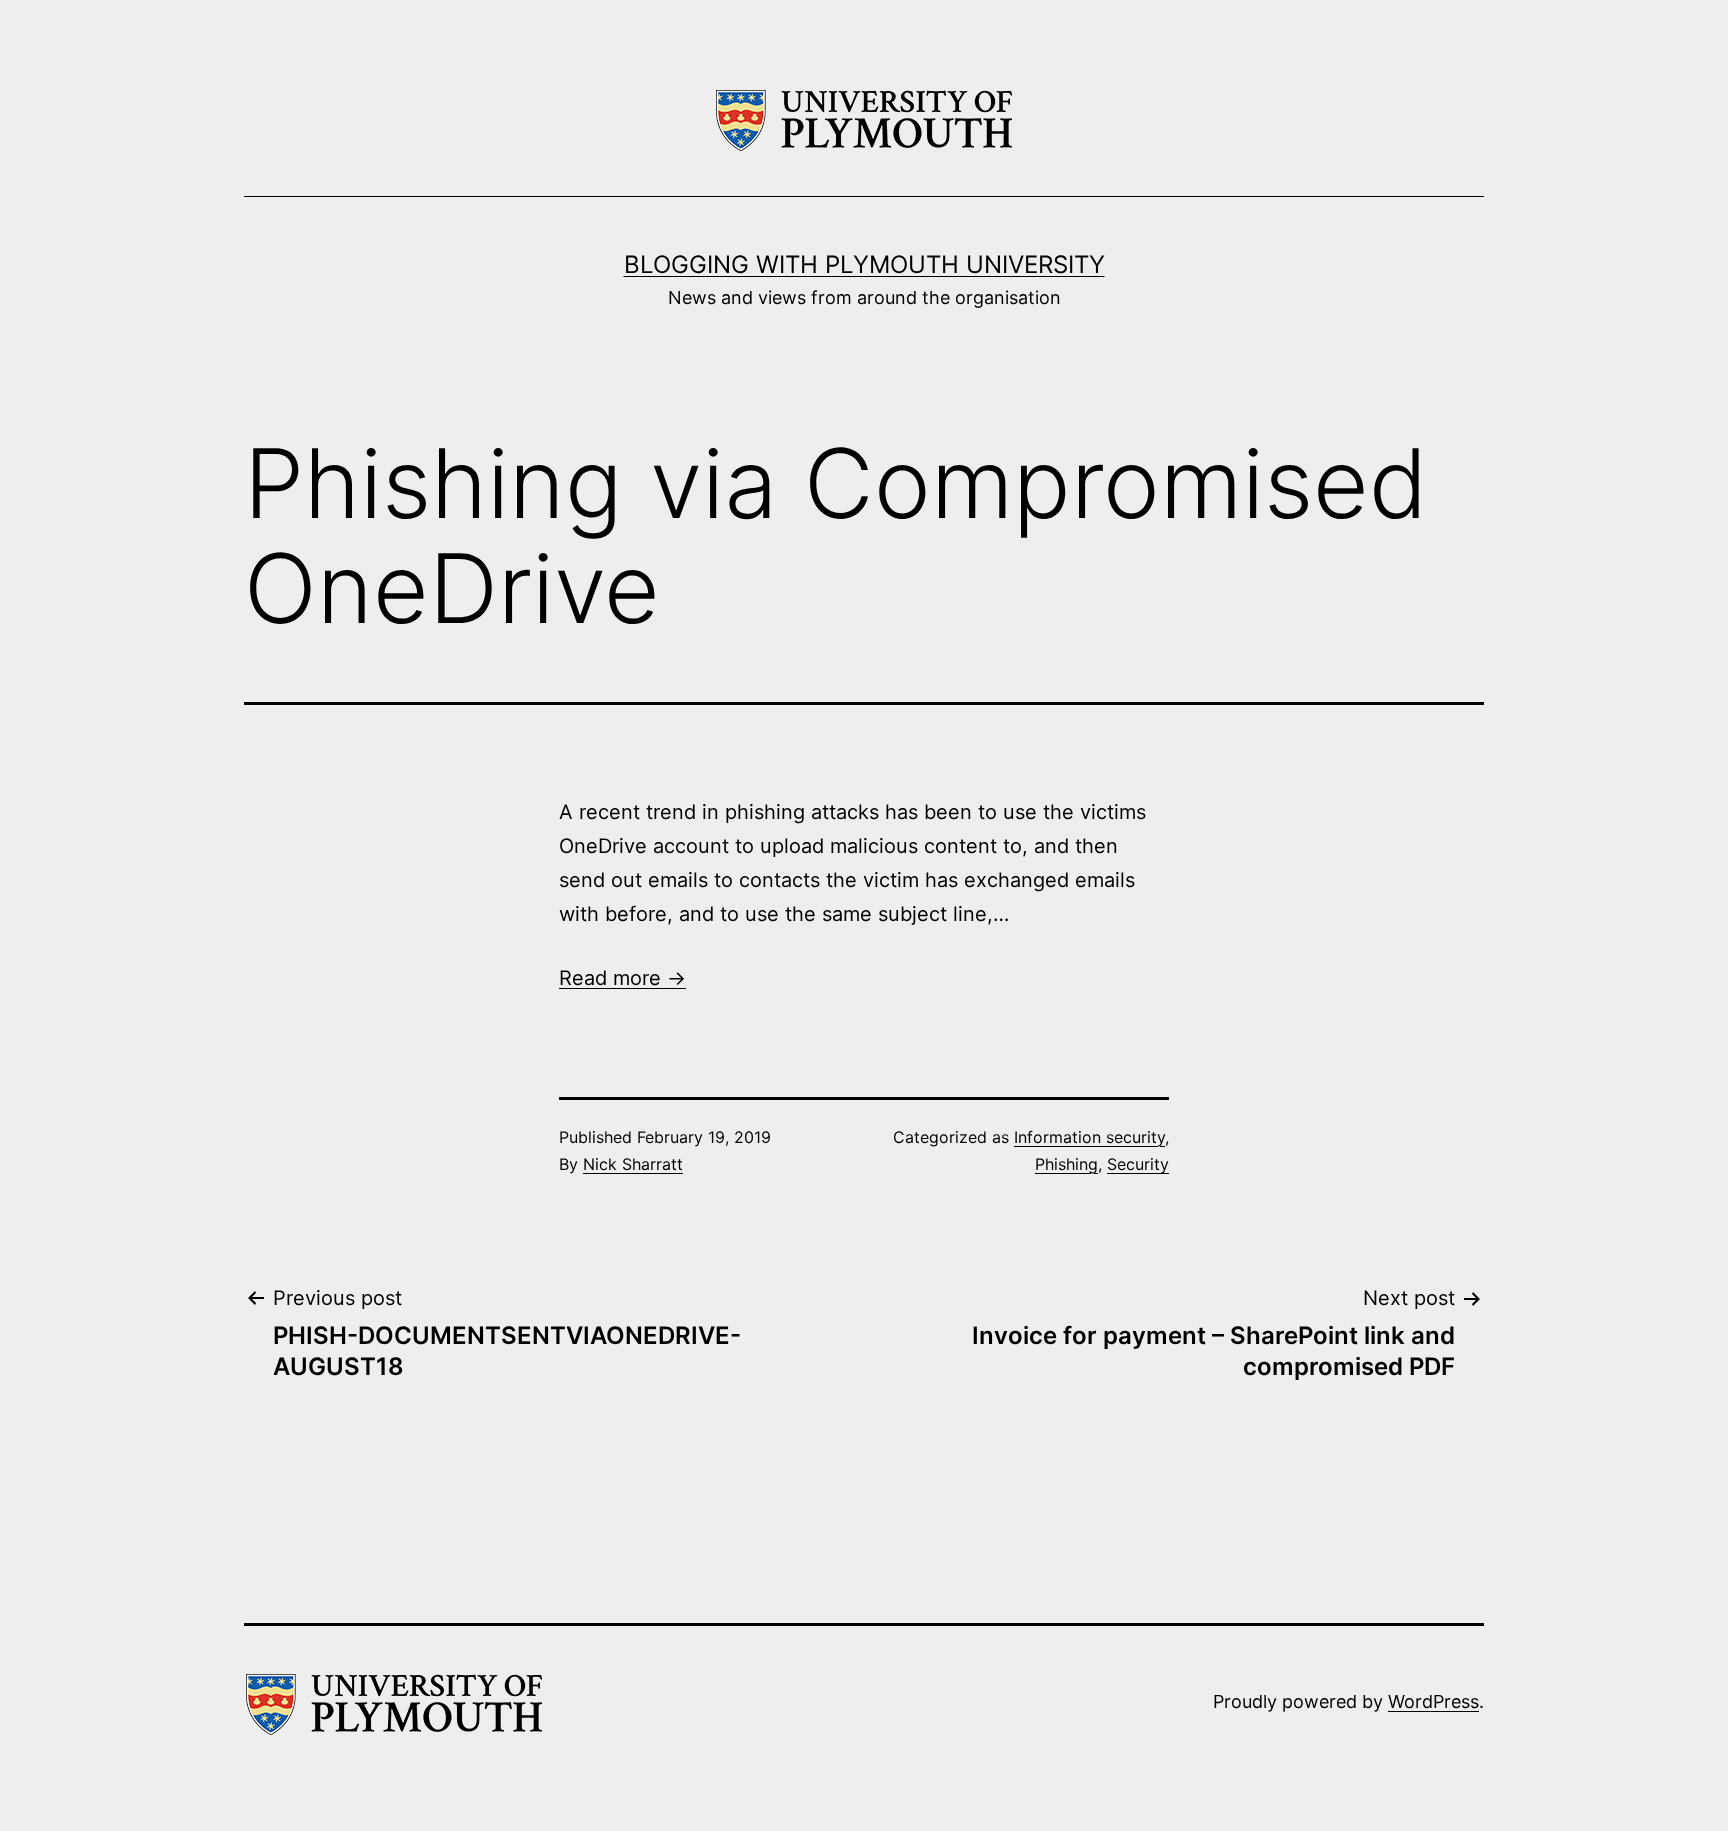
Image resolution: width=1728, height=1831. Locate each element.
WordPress (1433, 1701)
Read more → (622, 978)
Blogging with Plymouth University (864, 264)
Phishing (1066, 1164)
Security (1138, 1164)
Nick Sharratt (633, 1164)
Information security (1089, 1137)
